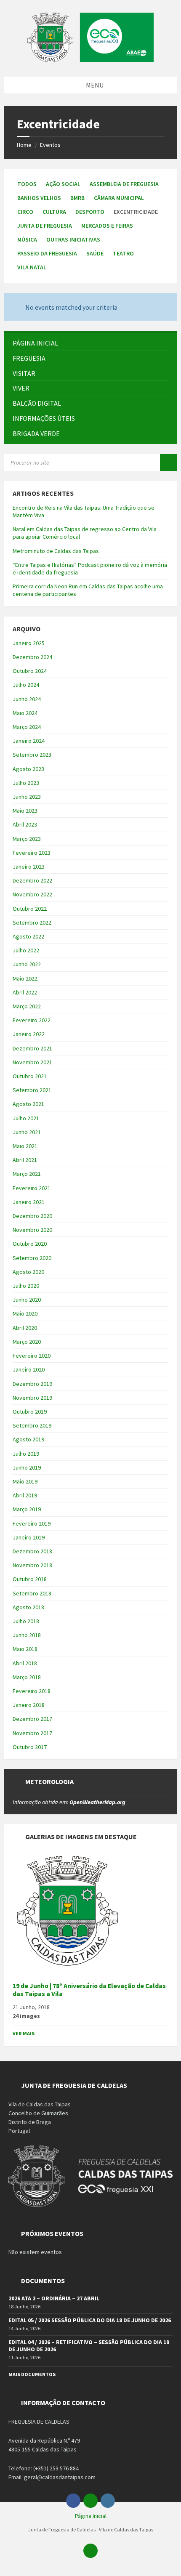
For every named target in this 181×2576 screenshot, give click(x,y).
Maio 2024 (25, 713)
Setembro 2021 (32, 1090)
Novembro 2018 (32, 1565)
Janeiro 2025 (29, 643)
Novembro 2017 (32, 1733)
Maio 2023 (25, 811)
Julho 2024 (26, 685)
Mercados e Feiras (107, 226)
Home (24, 145)
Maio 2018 (25, 1649)
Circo (25, 212)
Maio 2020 (25, 1313)
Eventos (50, 145)
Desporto (90, 212)
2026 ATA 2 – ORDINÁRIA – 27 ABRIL (54, 2298)
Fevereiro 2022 (32, 1020)
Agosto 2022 (28, 936)
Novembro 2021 (32, 1062)
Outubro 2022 (30, 909)
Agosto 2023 (28, 769)
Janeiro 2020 (29, 1369)
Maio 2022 (25, 978)
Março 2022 (27, 1006)
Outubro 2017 (30, 1747)
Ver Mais (24, 2033)
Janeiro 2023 (29, 867)
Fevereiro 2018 (32, 1691)
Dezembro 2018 (32, 1551)
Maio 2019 (25, 1481)
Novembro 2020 (32, 1230)
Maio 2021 (25, 1146)
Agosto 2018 (28, 1607)
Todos (27, 184)
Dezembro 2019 (32, 1384)
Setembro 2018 (32, 1593)
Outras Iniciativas (73, 239)
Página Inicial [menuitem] (91, 2516)
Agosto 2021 (28, 1104)
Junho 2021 (27, 1132)
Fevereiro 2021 (32, 1188)
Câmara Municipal (119, 198)
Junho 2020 (27, 1300)
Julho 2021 (26, 1118)
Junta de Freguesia (45, 226)
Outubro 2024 (30, 671)
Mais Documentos (32, 2374)
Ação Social (63, 184)
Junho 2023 (27, 797)
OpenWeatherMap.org (97, 1802)
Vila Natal (32, 267)
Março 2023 (27, 839)
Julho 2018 (26, 1621)
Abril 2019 (25, 1495)
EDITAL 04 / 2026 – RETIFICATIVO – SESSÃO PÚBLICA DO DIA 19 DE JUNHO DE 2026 (89, 2346)
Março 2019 (27, 1509)
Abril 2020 (25, 1328)
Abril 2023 (25, 824)
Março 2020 (27, 1342)
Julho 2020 (26, 1286)
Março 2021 (27, 1174)
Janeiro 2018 (29, 1705)
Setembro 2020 (32, 1258)
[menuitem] (90, 343)
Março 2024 (27, 727)
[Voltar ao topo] (90, 2551)
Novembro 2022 (32, 894)
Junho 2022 (27, 964)
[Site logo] (90, 60)
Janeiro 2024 (29, 741)
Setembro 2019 (32, 1425)
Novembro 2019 (32, 1398)
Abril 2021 (25, 1160)
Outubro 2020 (30, 1244)
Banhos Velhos (39, 198)
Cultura (54, 212)
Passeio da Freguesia (47, 253)
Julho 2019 (26, 1454)
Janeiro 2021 (29, 1202)
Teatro (123, 253)
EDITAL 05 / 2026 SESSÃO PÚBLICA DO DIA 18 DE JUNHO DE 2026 (90, 2320)
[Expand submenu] (162, 358)
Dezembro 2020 (32, 1216)
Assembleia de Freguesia (124, 184)
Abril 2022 (25, 992)
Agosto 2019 (28, 1439)
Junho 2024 (27, 699)
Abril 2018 (25, 1663)
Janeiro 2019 (29, 1537)
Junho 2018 (27, 1635)
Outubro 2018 (30, 1579)
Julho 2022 (26, 950)
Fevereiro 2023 (32, 853)
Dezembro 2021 (32, 1048)
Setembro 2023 (32, 755)
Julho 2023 (26, 783)
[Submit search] (168, 463)
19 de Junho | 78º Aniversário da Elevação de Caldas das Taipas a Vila (89, 1990)
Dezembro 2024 (32, 657)
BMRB (77, 198)
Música (27, 239)
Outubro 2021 (30, 1076)
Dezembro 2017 (32, 1719)
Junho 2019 (27, 1467)
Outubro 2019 (30, 1412)
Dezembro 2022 (32, 880)
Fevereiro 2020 (32, 1356)
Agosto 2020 (28, 1272)
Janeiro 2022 (29, 1034)
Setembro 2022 (32, 922)
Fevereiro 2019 (32, 1523)
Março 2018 (27, 1677)
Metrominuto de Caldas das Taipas (56, 551)
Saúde (95, 253)
